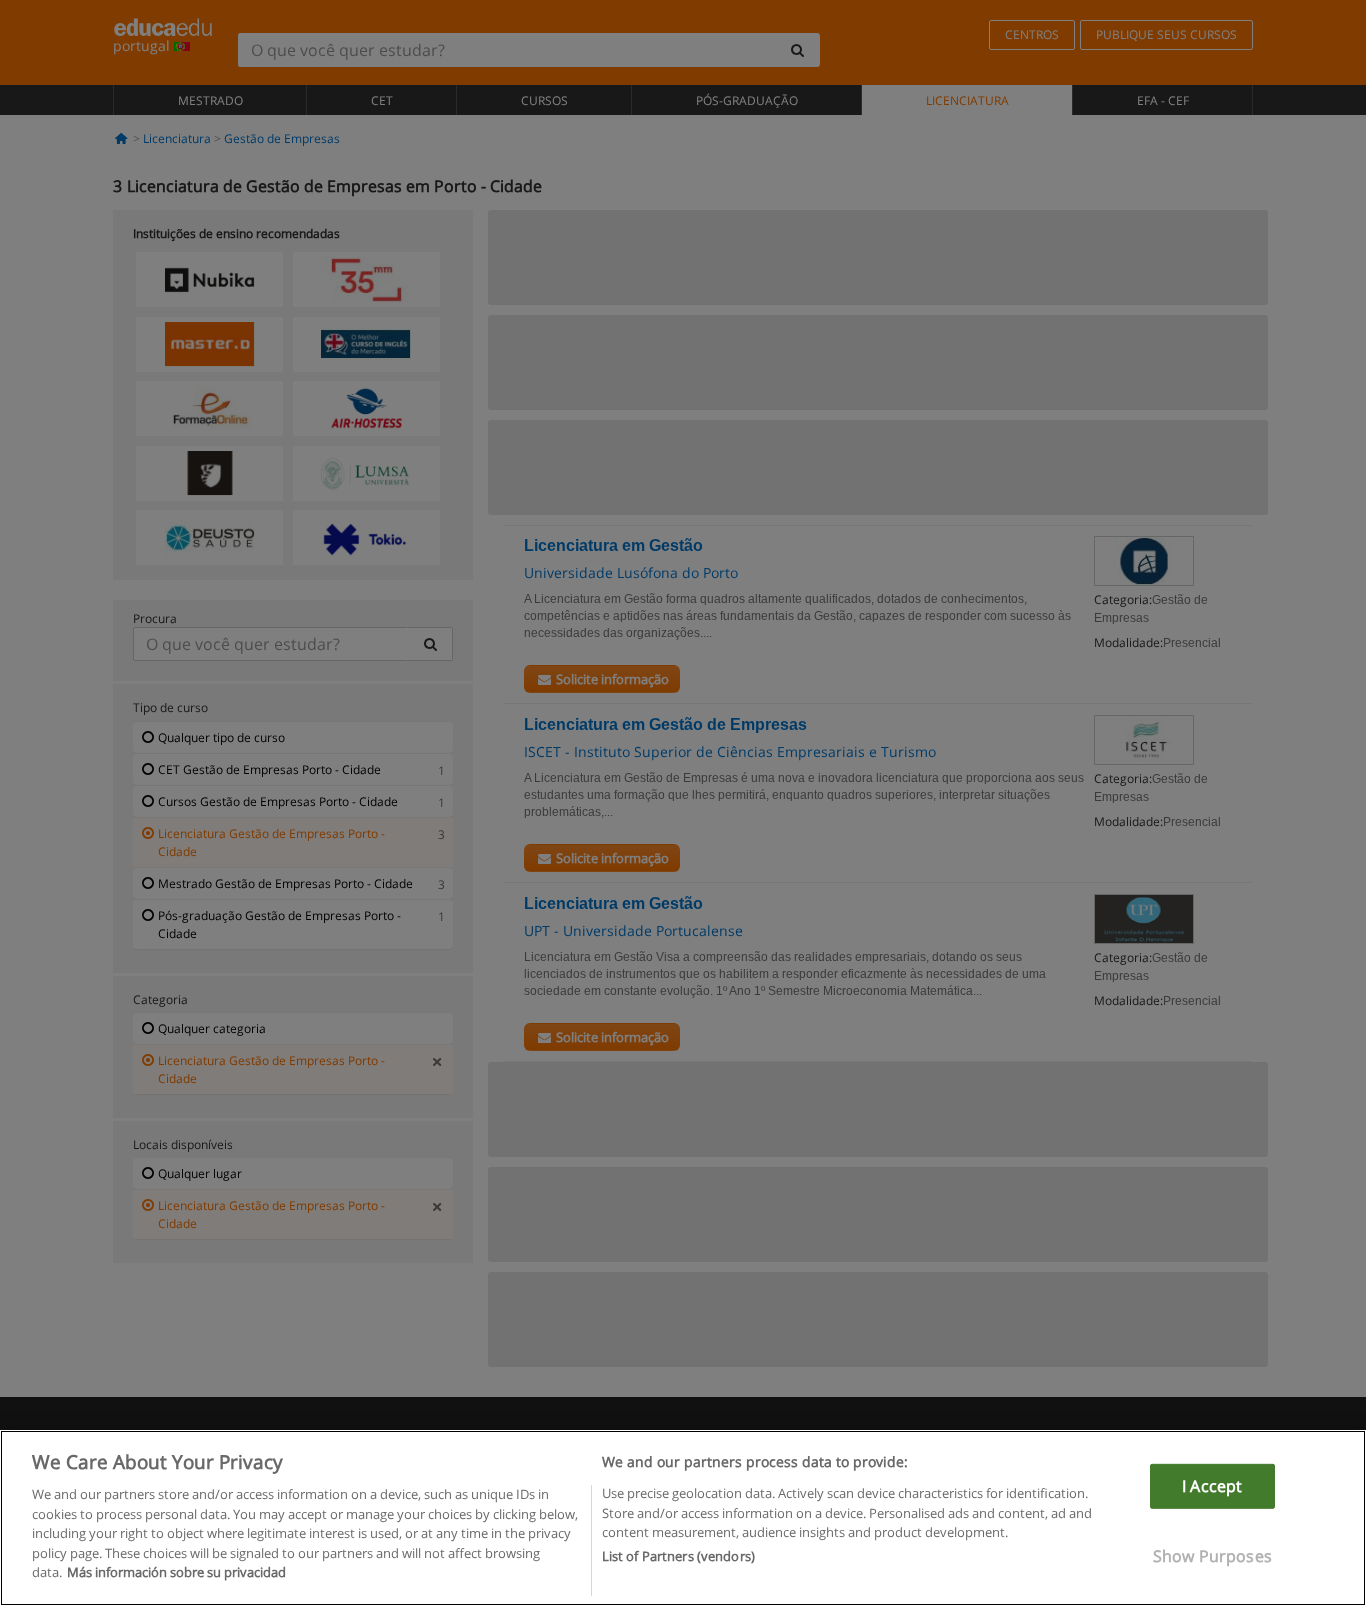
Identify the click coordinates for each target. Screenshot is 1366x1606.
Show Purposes (1212, 1556)
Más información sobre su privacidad (176, 1572)
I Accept (1212, 1486)
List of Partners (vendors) (678, 1557)
